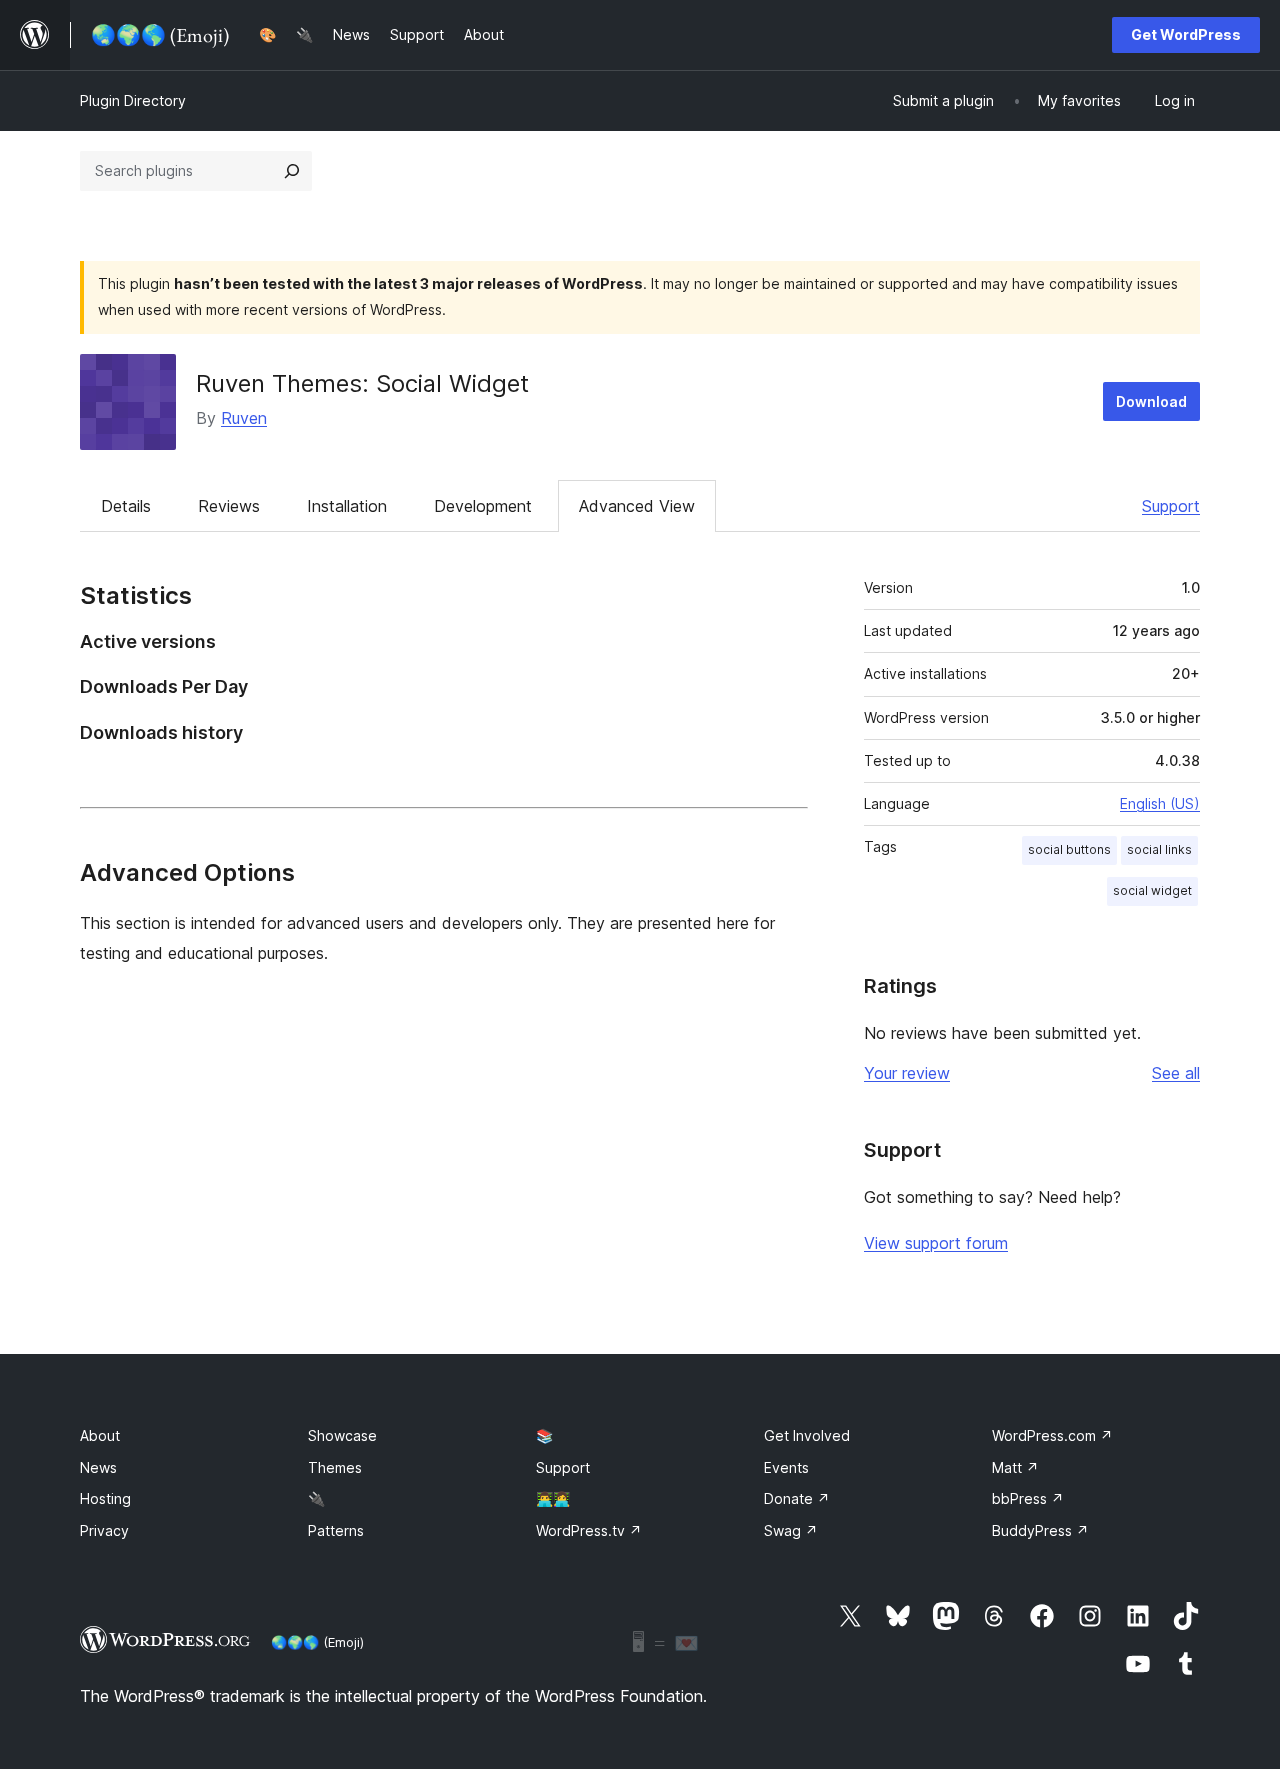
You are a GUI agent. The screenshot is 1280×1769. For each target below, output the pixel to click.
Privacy (104, 1530)
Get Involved (807, 1435)
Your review (907, 1073)
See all (1176, 1073)
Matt (1015, 1467)
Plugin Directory (133, 100)
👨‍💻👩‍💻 (553, 1498)
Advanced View (637, 506)
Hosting (105, 1498)
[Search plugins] (292, 171)
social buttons (1069, 849)
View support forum (936, 1243)
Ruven (244, 418)
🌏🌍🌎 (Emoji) (317, 1642)
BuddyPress (1040, 1530)
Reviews (229, 506)
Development (483, 506)
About (100, 1435)
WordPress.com (1052, 1435)
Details (126, 506)
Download (1151, 401)
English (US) (1160, 803)
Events (786, 1467)
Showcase (342, 1435)
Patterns (336, 1530)
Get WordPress (1186, 34)
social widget (1152, 890)
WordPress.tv (589, 1530)
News (98, 1467)
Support (1171, 506)
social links (1159, 849)
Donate (797, 1498)
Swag (791, 1530)
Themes (335, 1467)
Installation (347, 506)
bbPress (1028, 1498)
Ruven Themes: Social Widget (362, 383)
